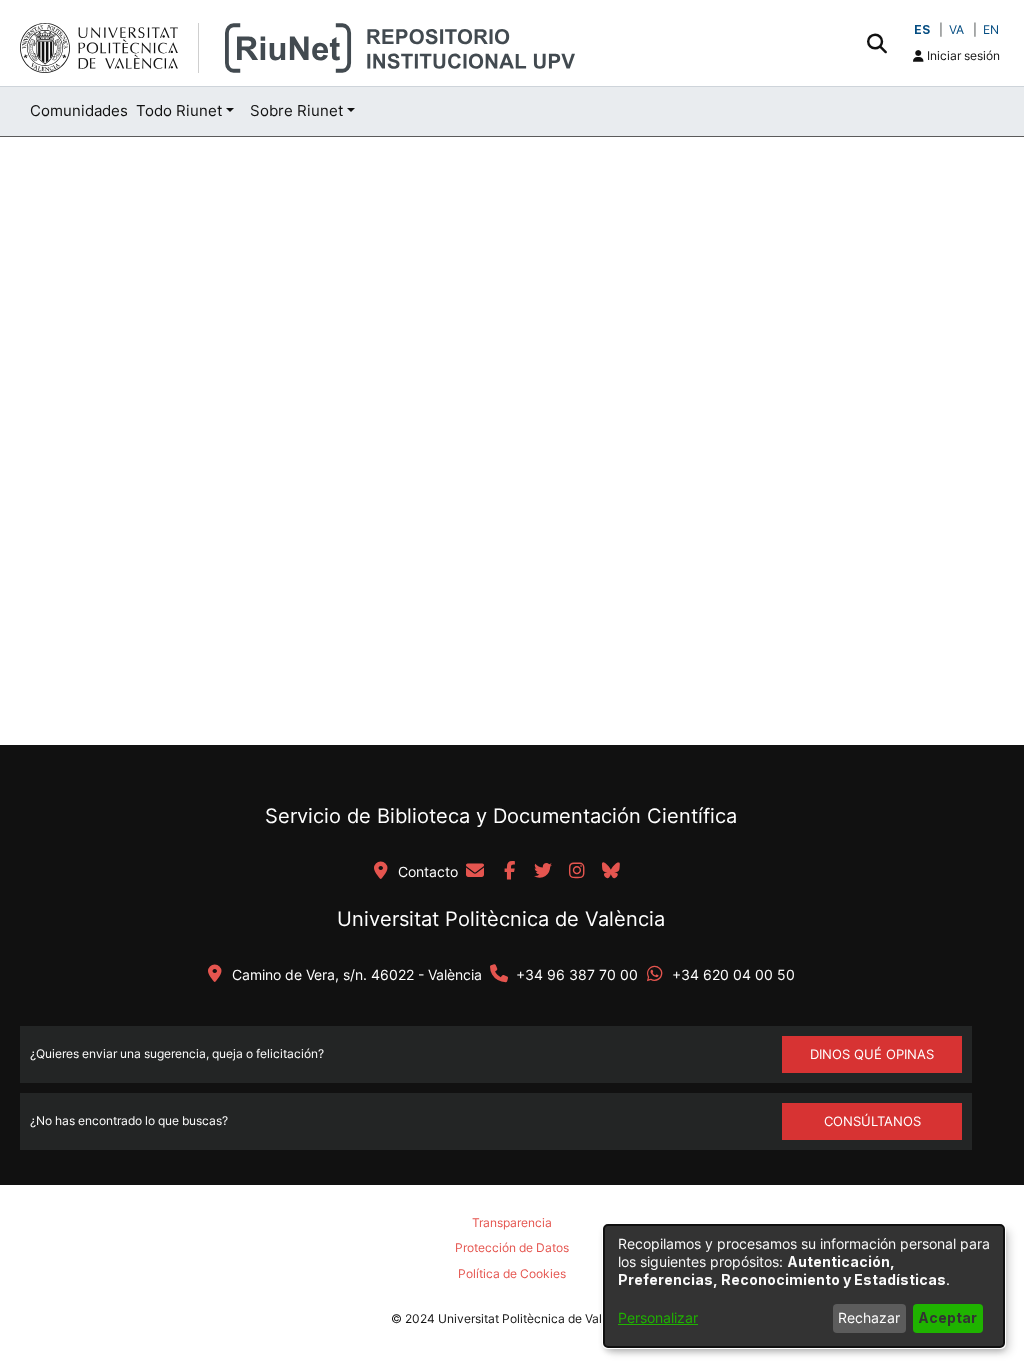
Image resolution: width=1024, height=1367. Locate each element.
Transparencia (512, 1222)
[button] (876, 43)
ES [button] (922, 29)
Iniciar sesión (962, 55)
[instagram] (577, 872)
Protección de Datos (512, 1247)
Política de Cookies (512, 1273)
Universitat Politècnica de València (501, 919)
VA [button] (956, 29)
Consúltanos (872, 1121)
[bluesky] (611, 872)
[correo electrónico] (475, 872)
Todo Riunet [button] (179, 110)
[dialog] (804, 1286)
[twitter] (543, 872)
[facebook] (509, 872)
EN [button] (991, 29)
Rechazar (869, 1317)
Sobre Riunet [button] (296, 110)
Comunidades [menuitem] (79, 110)
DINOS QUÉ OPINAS (872, 1054)
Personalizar (658, 1317)
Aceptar (947, 1317)
